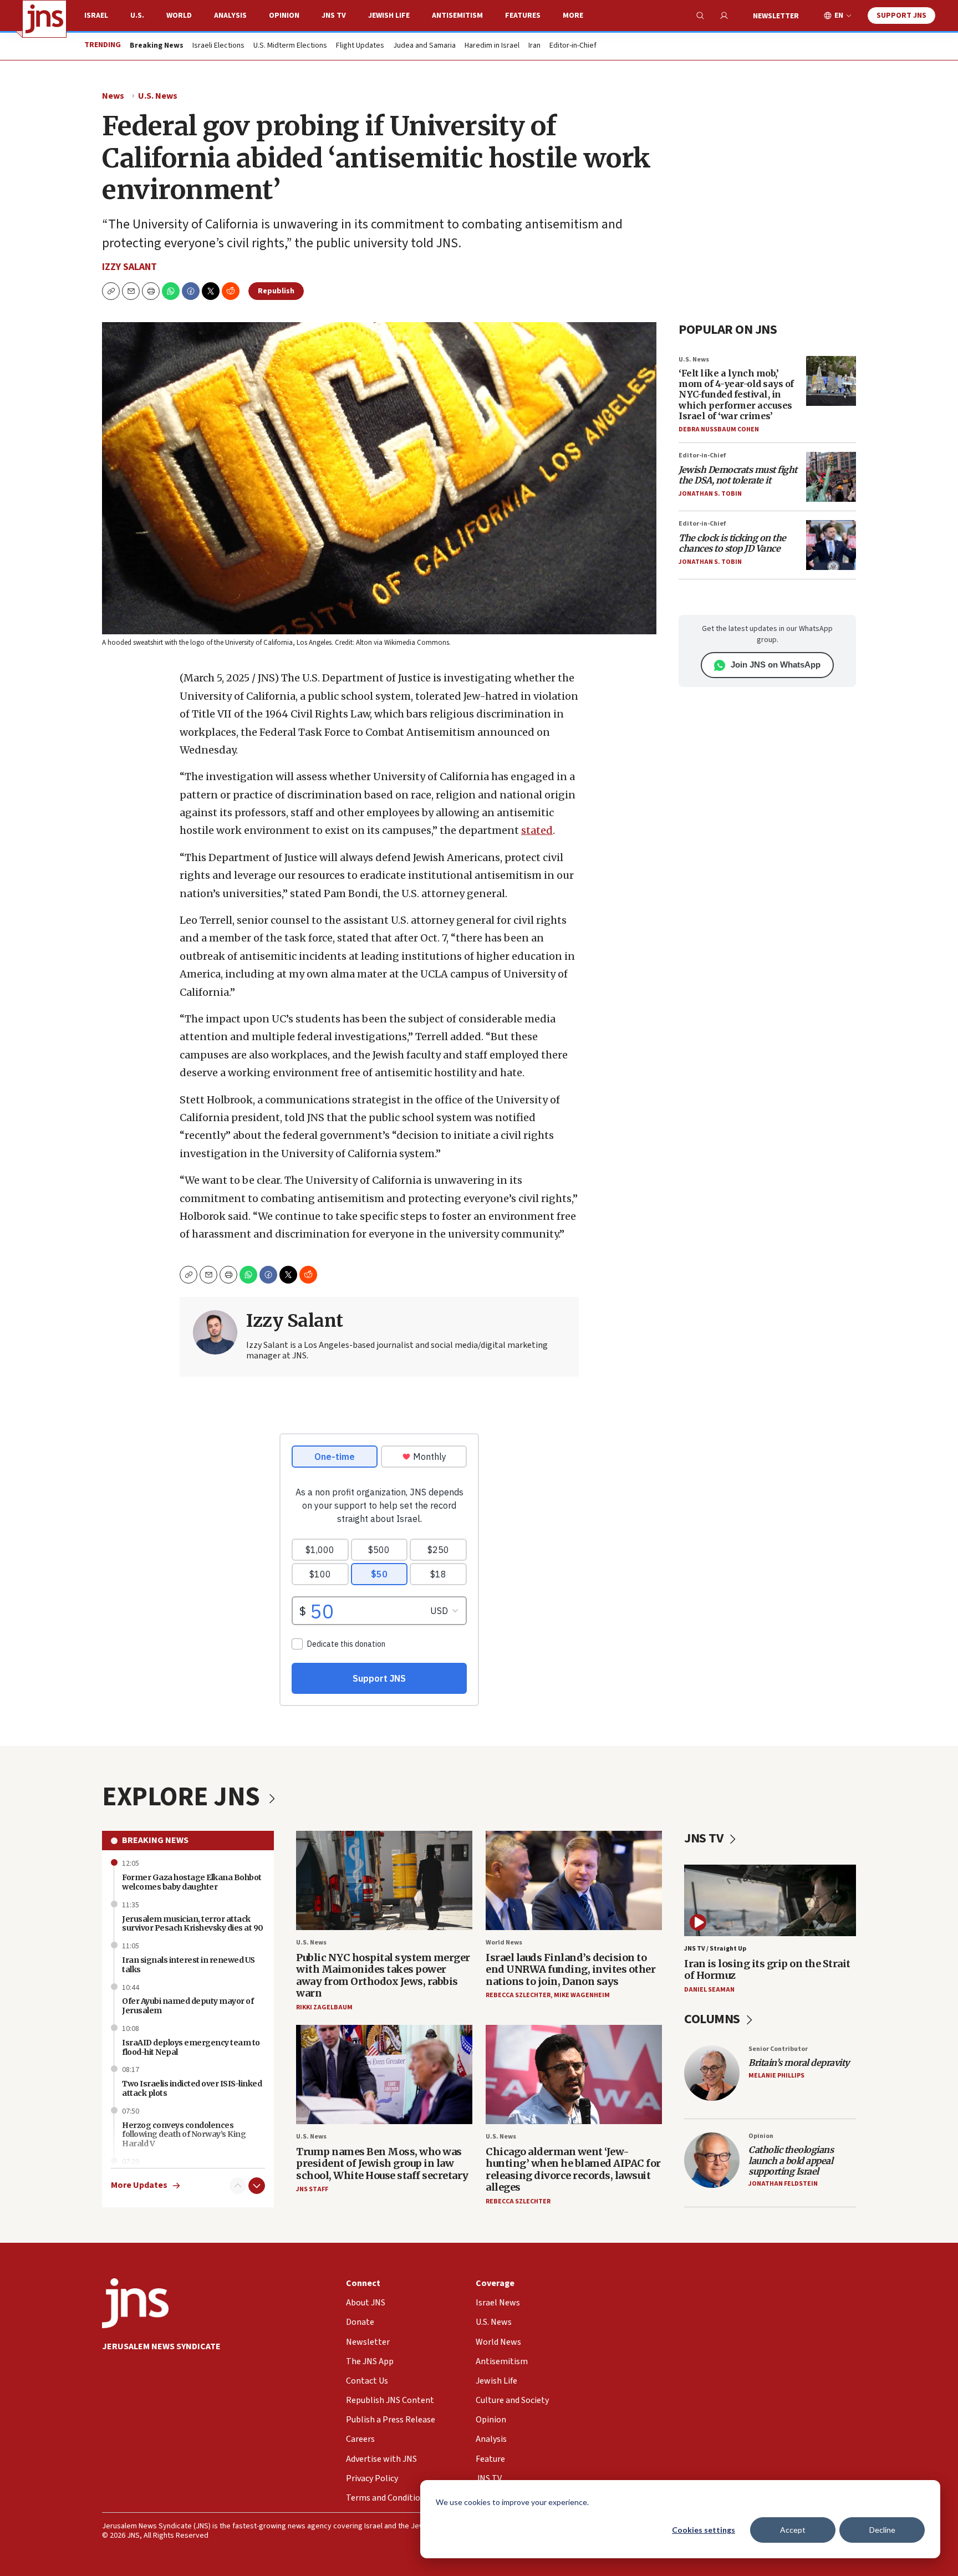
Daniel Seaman (709, 1990)
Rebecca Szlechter (518, 1995)
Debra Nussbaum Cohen (719, 429)
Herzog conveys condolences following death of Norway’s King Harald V (184, 2135)
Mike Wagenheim (582, 1995)
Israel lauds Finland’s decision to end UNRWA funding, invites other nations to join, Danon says (570, 1969)
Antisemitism (457, 16)
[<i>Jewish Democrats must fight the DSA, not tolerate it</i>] (831, 477)
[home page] (44, 19)
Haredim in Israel (492, 46)
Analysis (230, 16)
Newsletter (776, 16)
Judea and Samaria (424, 46)
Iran (534, 46)
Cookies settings (704, 2530)
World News (504, 1943)
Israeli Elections (218, 46)
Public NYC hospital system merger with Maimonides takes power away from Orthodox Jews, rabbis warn (383, 1976)
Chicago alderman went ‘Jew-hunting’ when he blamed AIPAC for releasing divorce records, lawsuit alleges (573, 2170)
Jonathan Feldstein (783, 2184)
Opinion (284, 16)
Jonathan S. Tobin (710, 494)
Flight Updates (360, 46)
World (179, 16)
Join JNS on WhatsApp (776, 665)
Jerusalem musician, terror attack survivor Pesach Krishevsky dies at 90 (193, 1924)
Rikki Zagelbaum (324, 2007)
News (113, 96)
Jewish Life (389, 16)
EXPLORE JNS (184, 1797)
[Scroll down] (257, 2186)
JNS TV (334, 16)
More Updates (139, 2185)
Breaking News (155, 1840)
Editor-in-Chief (573, 46)
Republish (276, 291)
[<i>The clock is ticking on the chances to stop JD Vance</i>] (831, 545)
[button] (151, 291)
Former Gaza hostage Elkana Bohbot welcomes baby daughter (192, 1882)
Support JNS (901, 16)
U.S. (137, 16)
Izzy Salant (129, 267)
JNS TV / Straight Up (715, 1949)
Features (523, 16)
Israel (96, 16)
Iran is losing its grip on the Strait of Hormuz (767, 1970)
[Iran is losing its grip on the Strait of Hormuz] (770, 1900)
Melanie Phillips (776, 2076)
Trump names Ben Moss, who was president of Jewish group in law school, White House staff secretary (382, 2163)
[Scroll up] (238, 2186)
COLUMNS (713, 2019)
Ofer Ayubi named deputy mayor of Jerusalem (188, 2006)
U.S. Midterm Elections (290, 46)
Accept (793, 2530)
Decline (882, 2530)
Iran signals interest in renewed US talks (188, 1965)
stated (537, 830)
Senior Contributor (778, 2049)
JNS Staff (312, 2189)
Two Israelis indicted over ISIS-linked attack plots (192, 2088)
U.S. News (158, 96)
